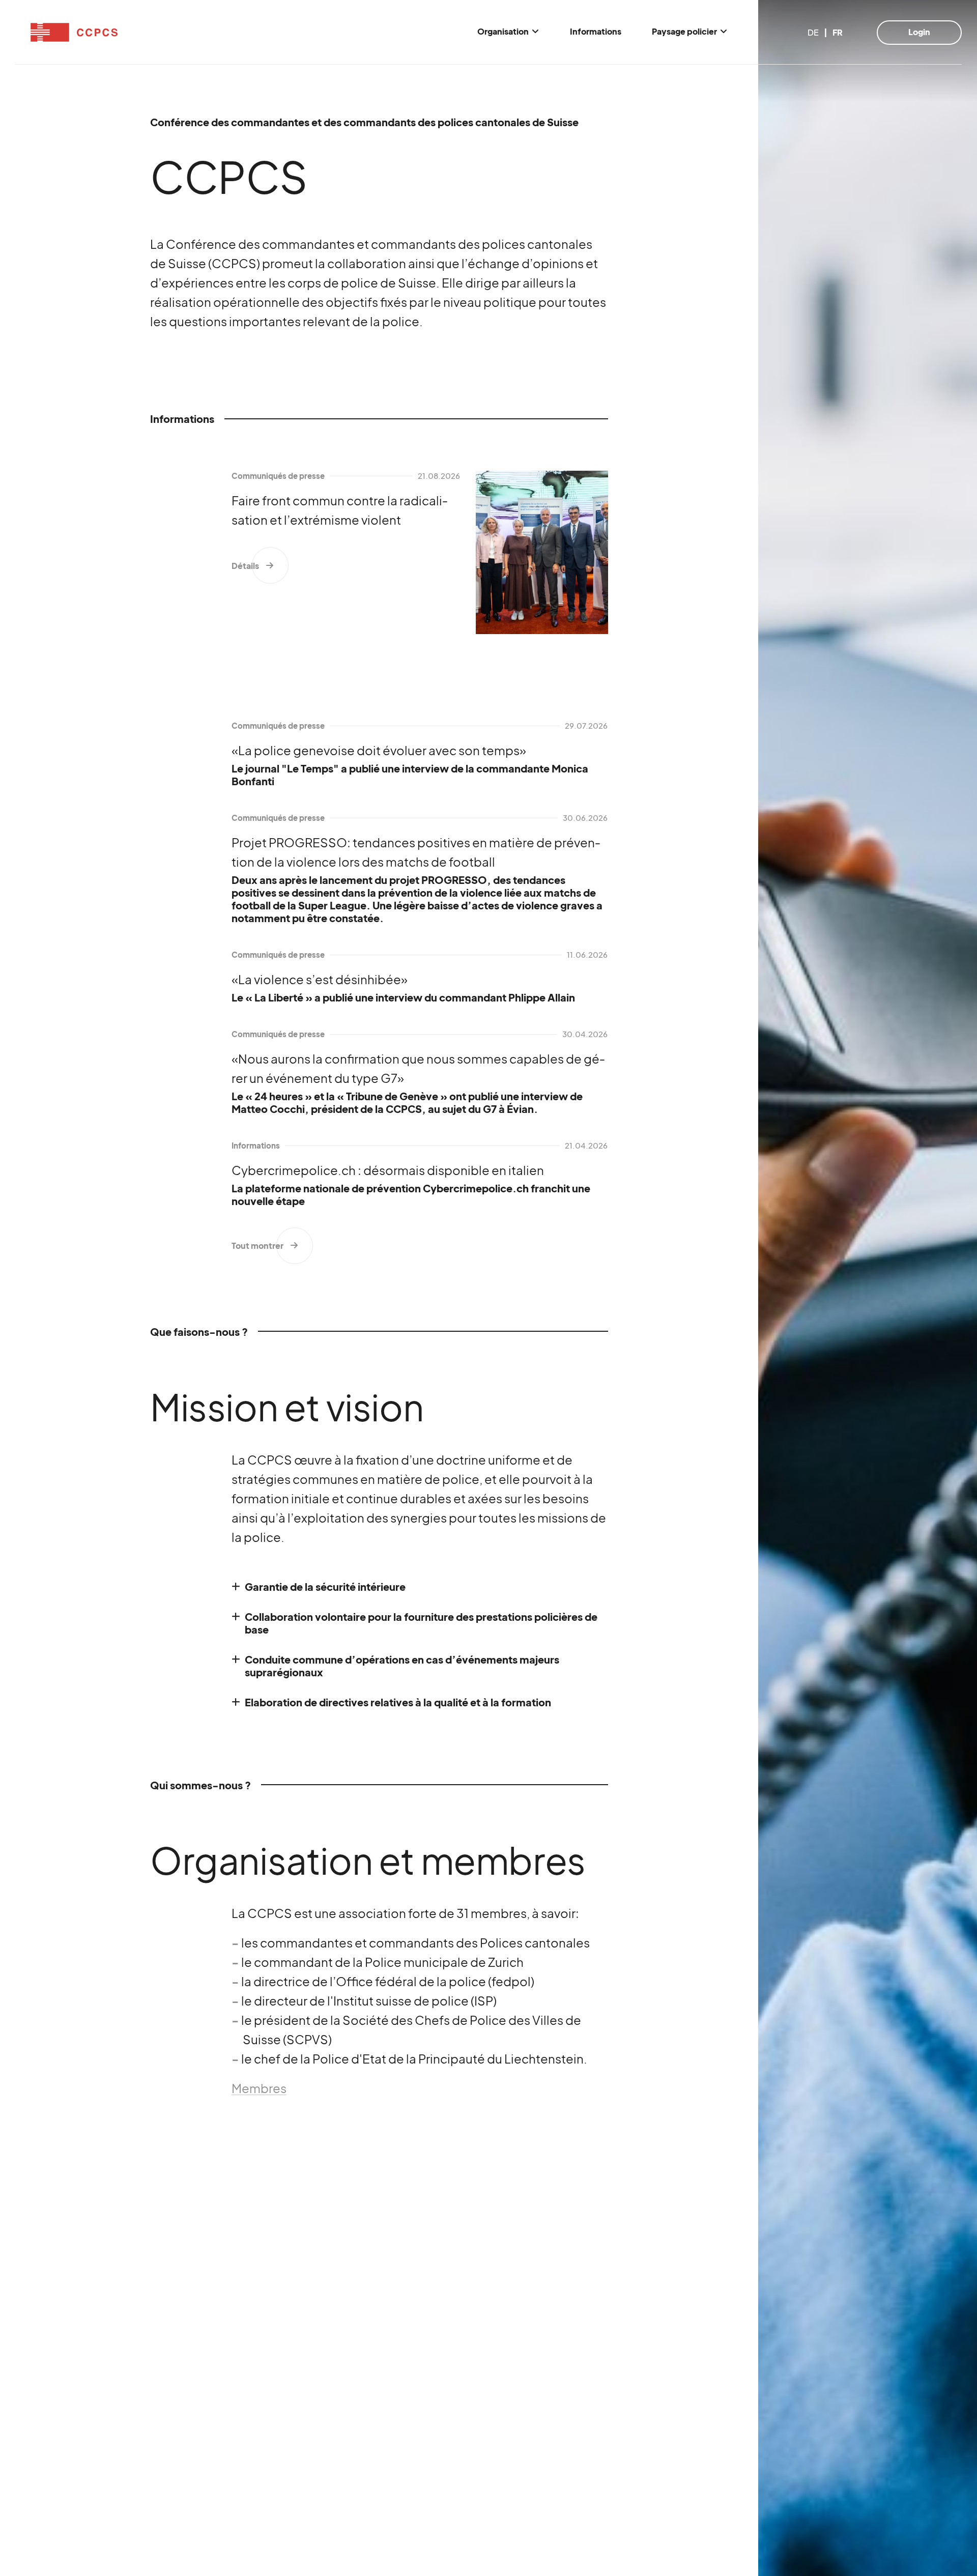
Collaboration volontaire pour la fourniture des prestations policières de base (421, 1623)
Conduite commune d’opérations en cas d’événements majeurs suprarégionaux (402, 1666)
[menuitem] (508, 32)
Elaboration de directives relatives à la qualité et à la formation (398, 1702)
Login (919, 32)
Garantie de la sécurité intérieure (325, 1586)
